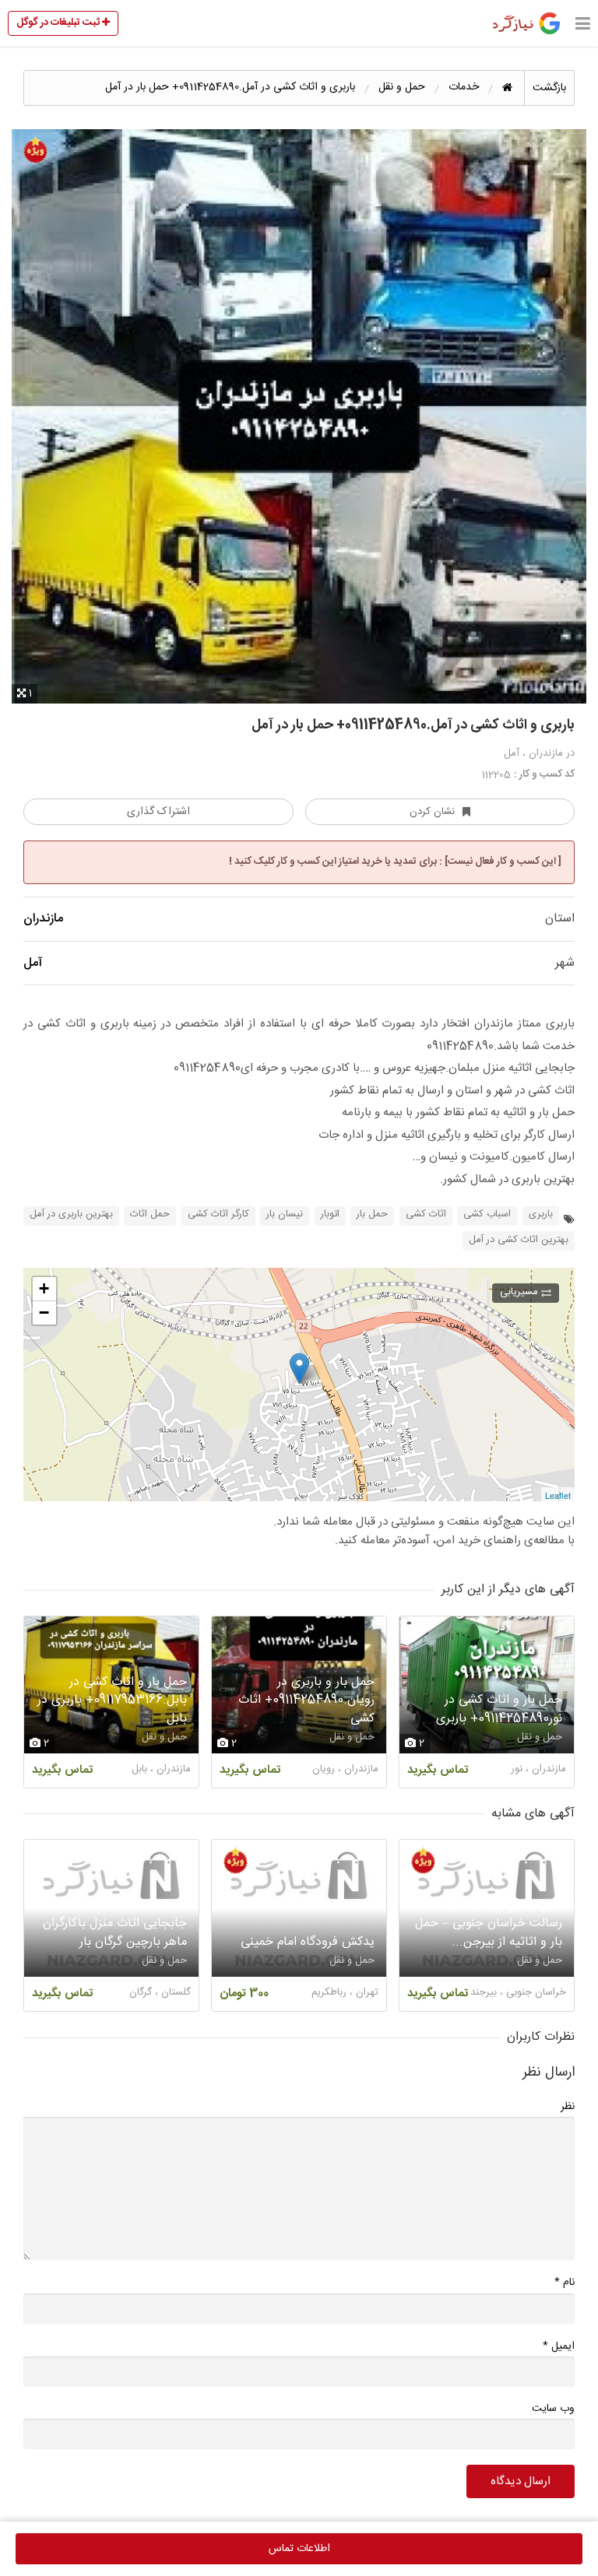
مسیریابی (519, 1292)
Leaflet (558, 1495)
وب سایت (553, 2409)
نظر (568, 2107)
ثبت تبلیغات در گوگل (59, 23)
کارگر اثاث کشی (218, 1214)
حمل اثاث (150, 1214)
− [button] (44, 1313)
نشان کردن (432, 812)
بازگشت (549, 88)
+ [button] (44, 1288)
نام (565, 2282)
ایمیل (559, 2346)
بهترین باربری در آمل (71, 1214)
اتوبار (330, 1214)
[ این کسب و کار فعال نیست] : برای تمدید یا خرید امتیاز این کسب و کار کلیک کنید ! (395, 862)
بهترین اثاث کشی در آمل (519, 1240)
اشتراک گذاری (158, 812)
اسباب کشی (487, 1214)
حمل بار (372, 1214)
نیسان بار (285, 1214)
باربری (541, 1214)
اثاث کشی (426, 1214)
